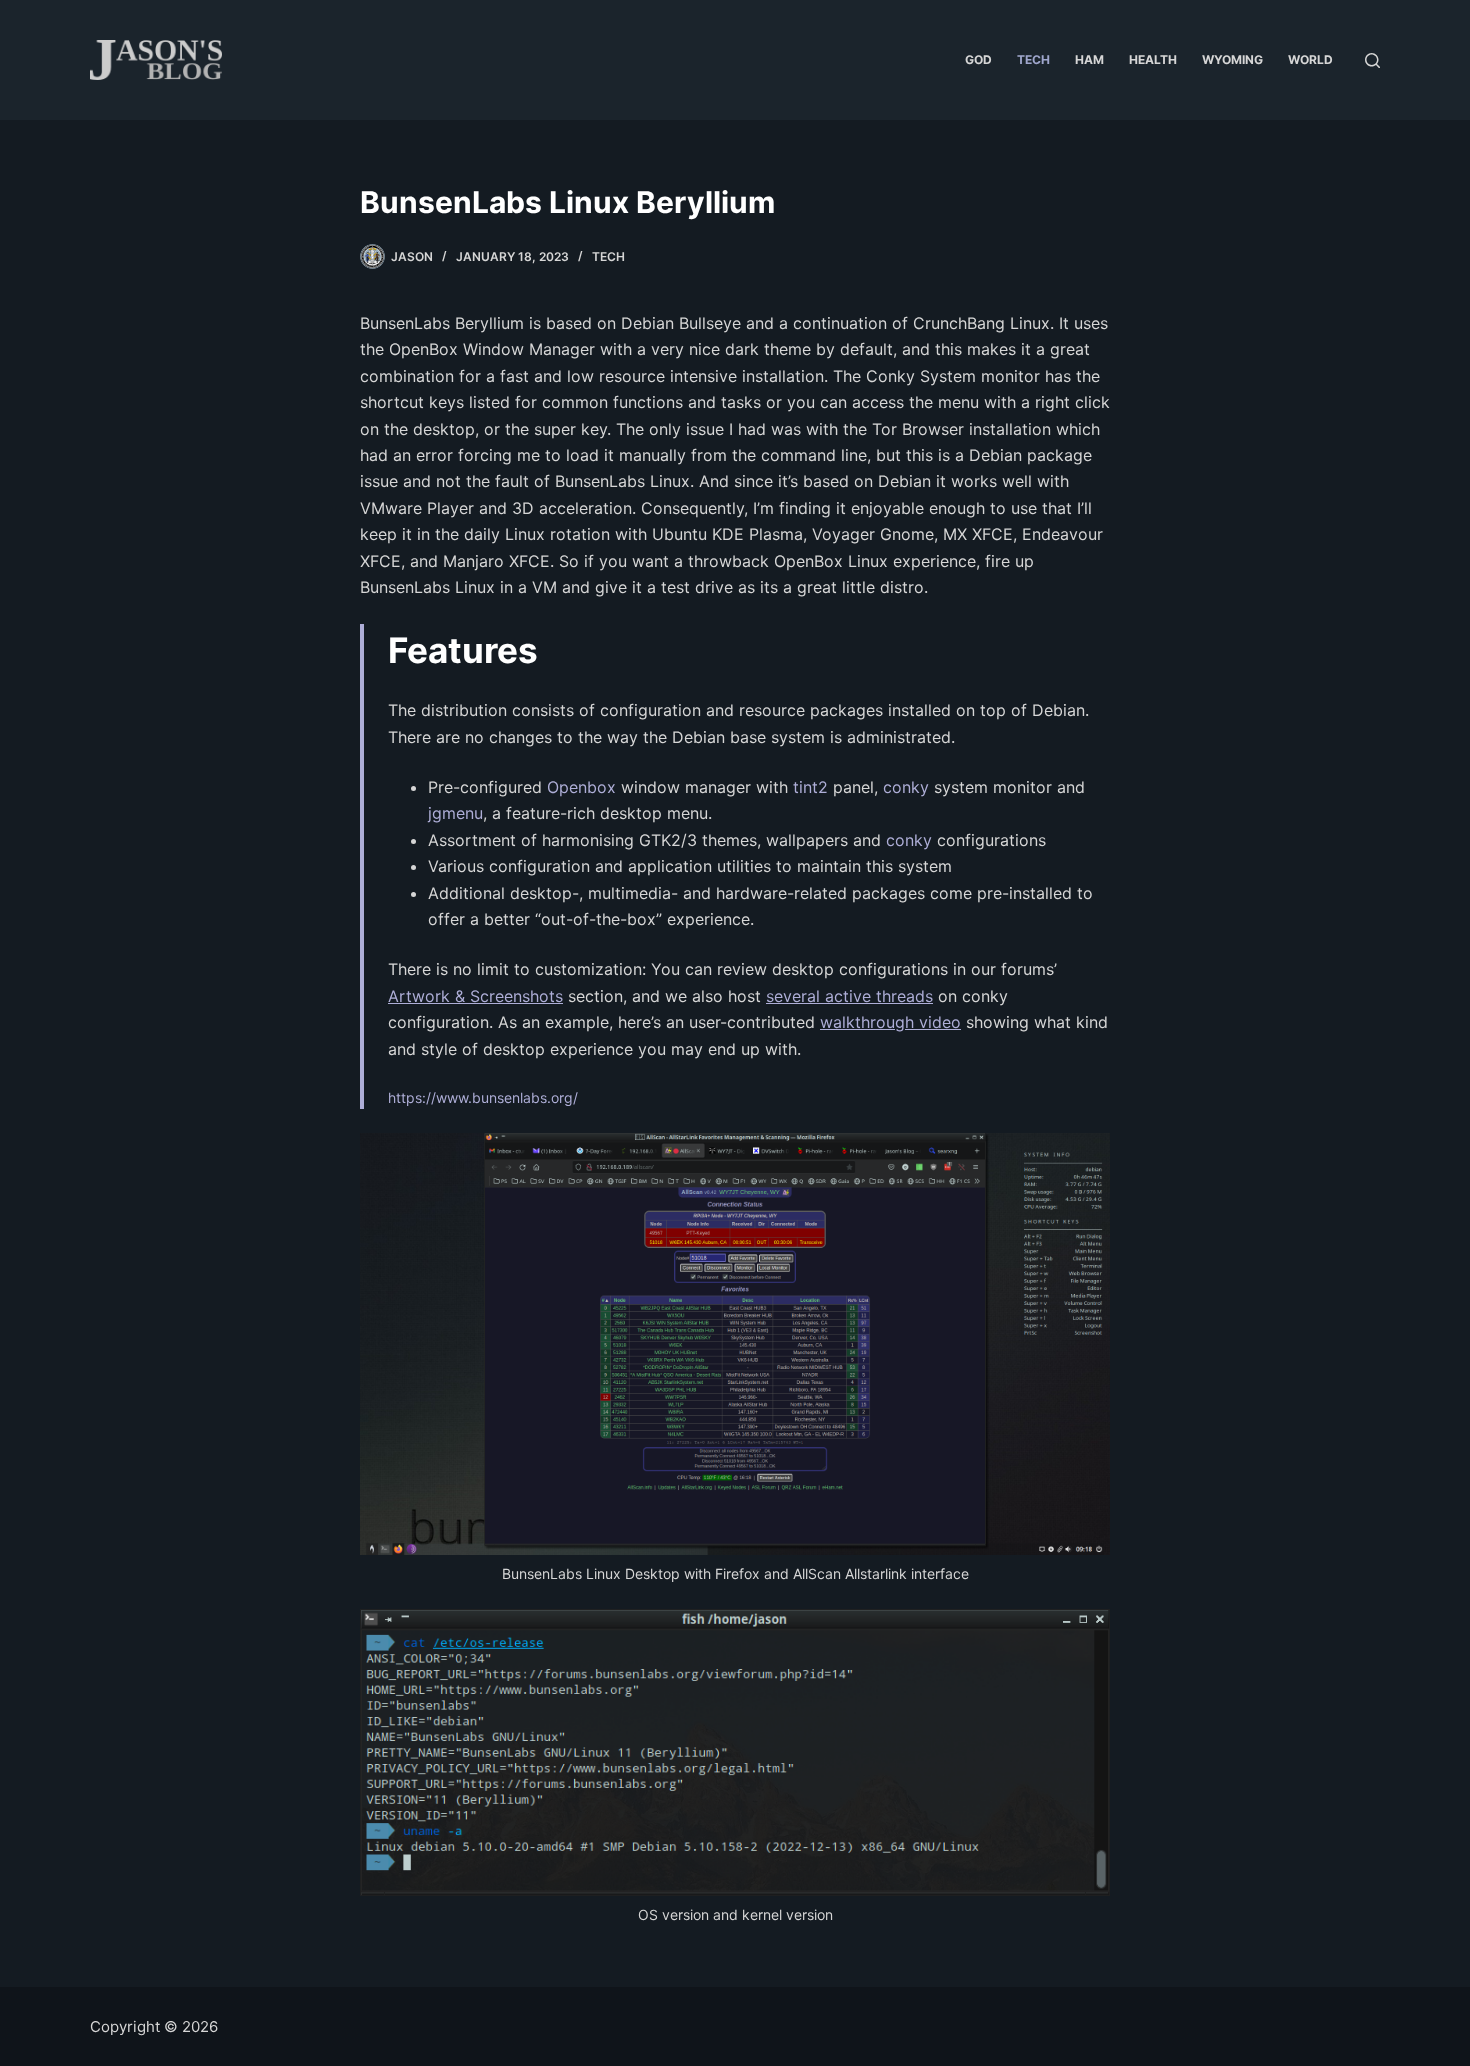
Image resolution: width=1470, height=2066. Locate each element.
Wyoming (1232, 59)
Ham (1089, 59)
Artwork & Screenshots (475, 996)
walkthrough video (890, 1022)
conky (906, 787)
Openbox (581, 787)
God (978, 59)
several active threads (849, 996)
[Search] (1372, 60)
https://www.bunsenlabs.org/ (483, 1097)
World (1310, 59)
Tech (1033, 59)
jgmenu (455, 813)
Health (1153, 59)
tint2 (810, 787)
